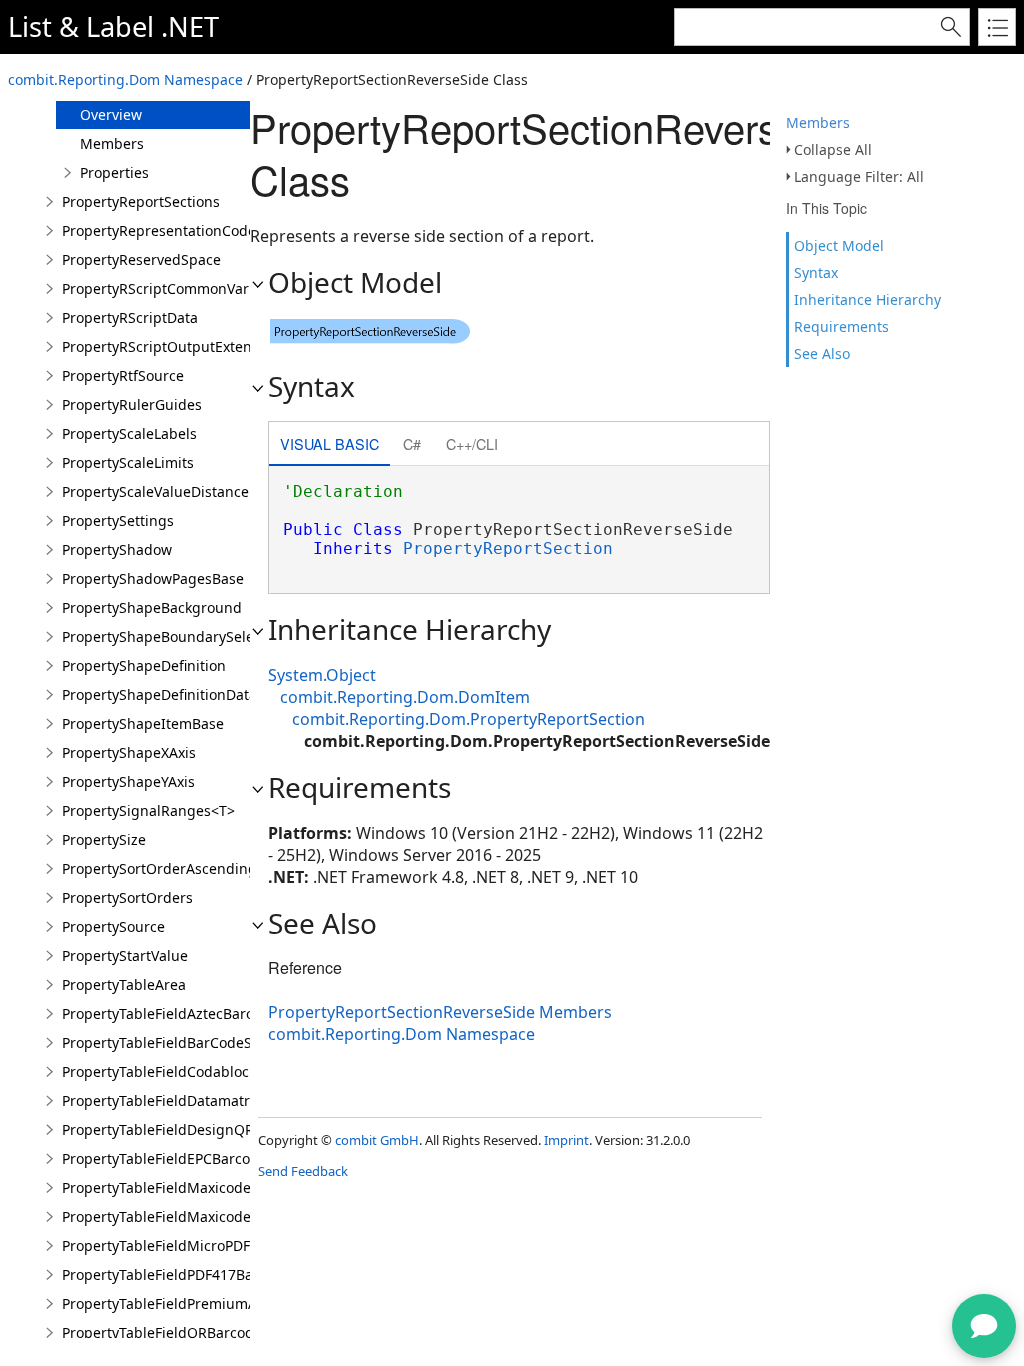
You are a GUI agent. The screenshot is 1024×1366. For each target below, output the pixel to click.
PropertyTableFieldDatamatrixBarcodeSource (212, 1100)
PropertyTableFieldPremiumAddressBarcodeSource (233, 1303)
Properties (114, 172)
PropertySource (113, 926)
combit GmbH (377, 1140)
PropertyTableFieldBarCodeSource (176, 1042)
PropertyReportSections (141, 201)
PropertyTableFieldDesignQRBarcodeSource (208, 1129)
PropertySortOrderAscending (159, 868)
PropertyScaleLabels (129, 433)
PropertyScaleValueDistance (155, 491)
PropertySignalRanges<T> (148, 810)
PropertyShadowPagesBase (153, 578)
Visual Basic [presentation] (329, 443)
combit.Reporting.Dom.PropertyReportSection (468, 719)
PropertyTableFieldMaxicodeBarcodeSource (207, 1187)
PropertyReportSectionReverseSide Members (440, 1012)
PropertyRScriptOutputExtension (171, 346)
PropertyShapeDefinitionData (159, 694)
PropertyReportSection (508, 548)
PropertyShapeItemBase (143, 723)
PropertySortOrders (127, 897)
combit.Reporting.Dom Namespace (125, 79)
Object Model (839, 245)
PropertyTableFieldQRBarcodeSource (185, 1332)
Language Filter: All (859, 176)
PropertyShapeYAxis (128, 781)
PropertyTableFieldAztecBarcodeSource (193, 1013)
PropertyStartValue (125, 955)
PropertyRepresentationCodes (162, 230)
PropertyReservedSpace (141, 259)
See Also (822, 353)
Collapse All (833, 149)
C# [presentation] (412, 443)
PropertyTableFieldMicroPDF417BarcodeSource (218, 1245)
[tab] (329, 445)
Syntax (816, 272)
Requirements (841, 326)
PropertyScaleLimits (128, 462)
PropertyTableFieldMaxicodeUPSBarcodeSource (220, 1216)
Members (818, 122)
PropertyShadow (117, 549)
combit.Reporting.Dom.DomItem (405, 697)
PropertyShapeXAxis (129, 752)
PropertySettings (118, 520)
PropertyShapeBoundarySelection (174, 636)
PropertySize (104, 839)
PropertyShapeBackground (152, 607)
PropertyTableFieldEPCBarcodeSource (187, 1158)
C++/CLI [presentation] (472, 443)
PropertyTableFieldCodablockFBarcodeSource (213, 1071)
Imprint (566, 1140)
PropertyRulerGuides (132, 404)
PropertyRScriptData (130, 317)
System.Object (322, 675)
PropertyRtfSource (123, 375)
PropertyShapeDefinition (144, 665)
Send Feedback (303, 1171)
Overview (111, 114)
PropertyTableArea (124, 984)
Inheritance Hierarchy (867, 299)
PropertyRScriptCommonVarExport (177, 288)
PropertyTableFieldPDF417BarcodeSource (199, 1274)
